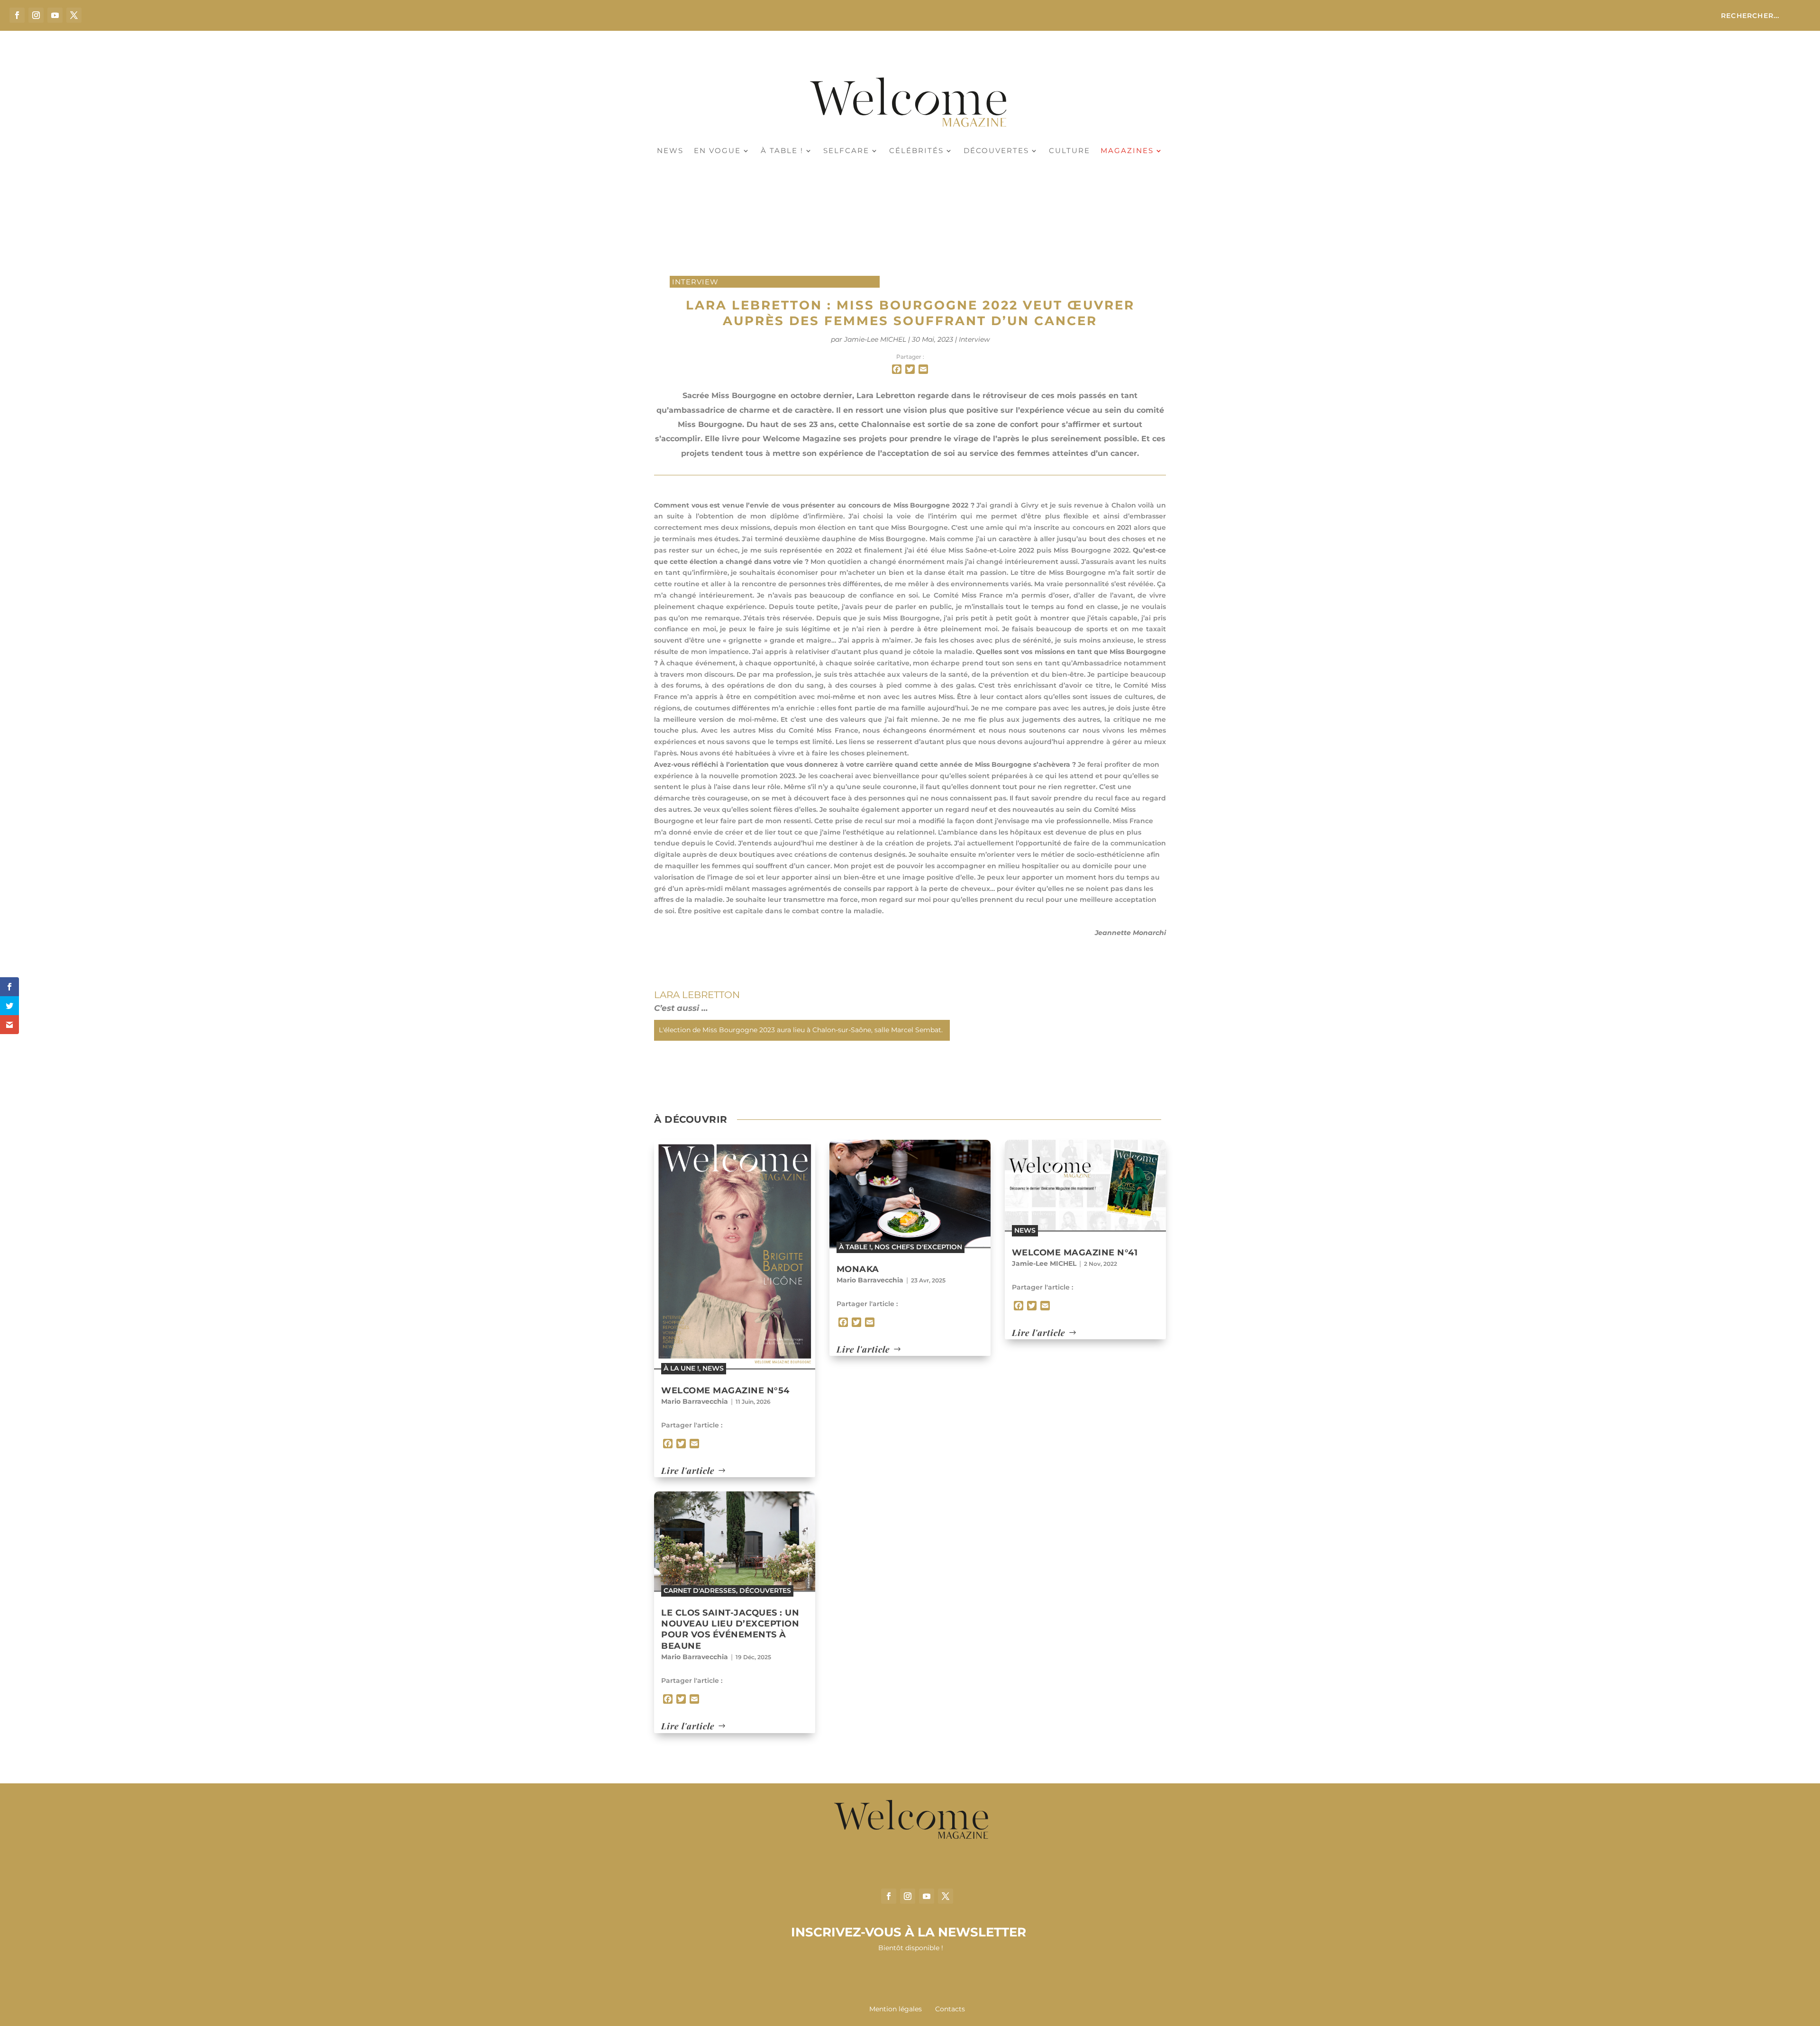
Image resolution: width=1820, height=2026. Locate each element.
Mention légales (896, 2009)
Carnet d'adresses (700, 1590)
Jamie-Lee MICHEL (875, 339)
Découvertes (996, 151)
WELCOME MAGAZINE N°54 (725, 1390)
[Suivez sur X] (74, 15)
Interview (695, 282)
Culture (1069, 151)
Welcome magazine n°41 (1075, 1253)
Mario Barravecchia (695, 1401)
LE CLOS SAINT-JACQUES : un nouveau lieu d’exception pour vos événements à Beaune (730, 1629)
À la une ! (681, 1368)
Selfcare (846, 151)
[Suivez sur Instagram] (36, 15)
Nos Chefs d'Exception (918, 1247)
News (670, 151)
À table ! (782, 151)
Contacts (950, 2009)
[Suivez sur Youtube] (55, 15)
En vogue (717, 151)
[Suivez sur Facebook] (17, 15)
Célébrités (916, 151)
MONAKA (858, 1269)
